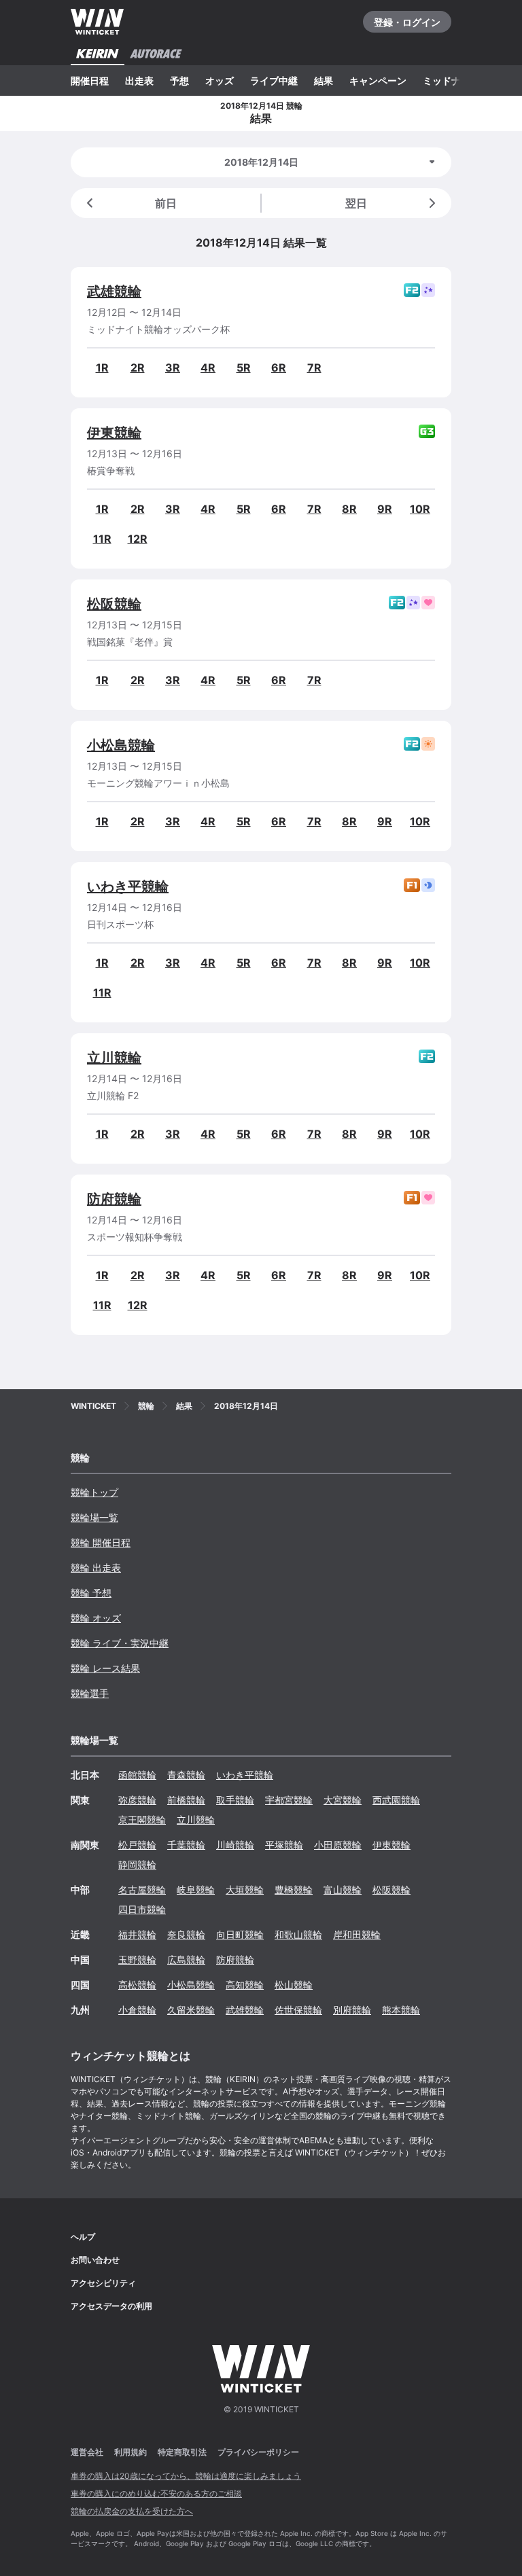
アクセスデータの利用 (111, 2306)
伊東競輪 (114, 433)
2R (138, 368)
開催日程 (90, 80)
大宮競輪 (343, 1800)
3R (173, 368)
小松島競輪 (121, 745)
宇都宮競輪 (289, 1800)
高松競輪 (137, 1985)
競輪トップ (94, 1492)
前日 (166, 203)
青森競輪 (186, 1775)
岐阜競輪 (196, 1890)
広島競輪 (186, 1960)
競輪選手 (90, 1693)
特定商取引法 (182, 2452)
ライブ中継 (274, 80)
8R (349, 509)
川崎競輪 (235, 1845)
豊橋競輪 (294, 1890)
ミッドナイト (451, 80)
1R (102, 368)
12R (138, 539)
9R (385, 509)
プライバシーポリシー (258, 2452)
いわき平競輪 (128, 887)
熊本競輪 (401, 2010)
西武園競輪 (396, 1800)
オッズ (220, 80)
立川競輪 (114, 1058)
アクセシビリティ (103, 2283)
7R (314, 368)
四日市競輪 (142, 1909)
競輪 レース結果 (105, 1668)
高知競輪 (245, 1985)
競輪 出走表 (96, 1568)
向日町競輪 (240, 1934)
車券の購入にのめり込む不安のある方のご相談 (156, 2493)
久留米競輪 (191, 2010)
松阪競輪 (114, 604)
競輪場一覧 (94, 1517)
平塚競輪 (284, 1845)
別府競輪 (352, 2010)
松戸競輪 (137, 1845)
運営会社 (87, 2452)
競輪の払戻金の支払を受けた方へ (132, 2511)
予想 (179, 80)
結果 (324, 80)
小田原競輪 (338, 1845)
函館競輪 (137, 1775)
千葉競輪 (186, 1845)
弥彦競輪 (137, 1800)
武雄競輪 (114, 291)
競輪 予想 (91, 1593)
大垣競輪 (245, 1890)
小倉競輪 (137, 2010)
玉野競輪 (137, 1960)
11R (102, 539)
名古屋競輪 (142, 1890)
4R (208, 368)
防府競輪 (114, 1199)
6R (279, 368)
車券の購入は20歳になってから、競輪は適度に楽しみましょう (186, 2476)
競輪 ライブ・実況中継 (120, 1643)
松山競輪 (294, 1985)
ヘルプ (83, 2237)
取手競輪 (235, 1800)
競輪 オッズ (96, 1618)
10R (420, 509)
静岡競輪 (137, 1864)
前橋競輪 (186, 1800)
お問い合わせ (95, 2260)
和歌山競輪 (298, 1934)
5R (244, 368)
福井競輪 (137, 1934)
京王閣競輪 (142, 1820)
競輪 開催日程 (101, 1542)
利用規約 (130, 2452)
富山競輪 (343, 1890)
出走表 (139, 80)
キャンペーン (378, 80)
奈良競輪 (186, 1934)
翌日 (356, 203)
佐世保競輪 (298, 2010)
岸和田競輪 (357, 1934)
